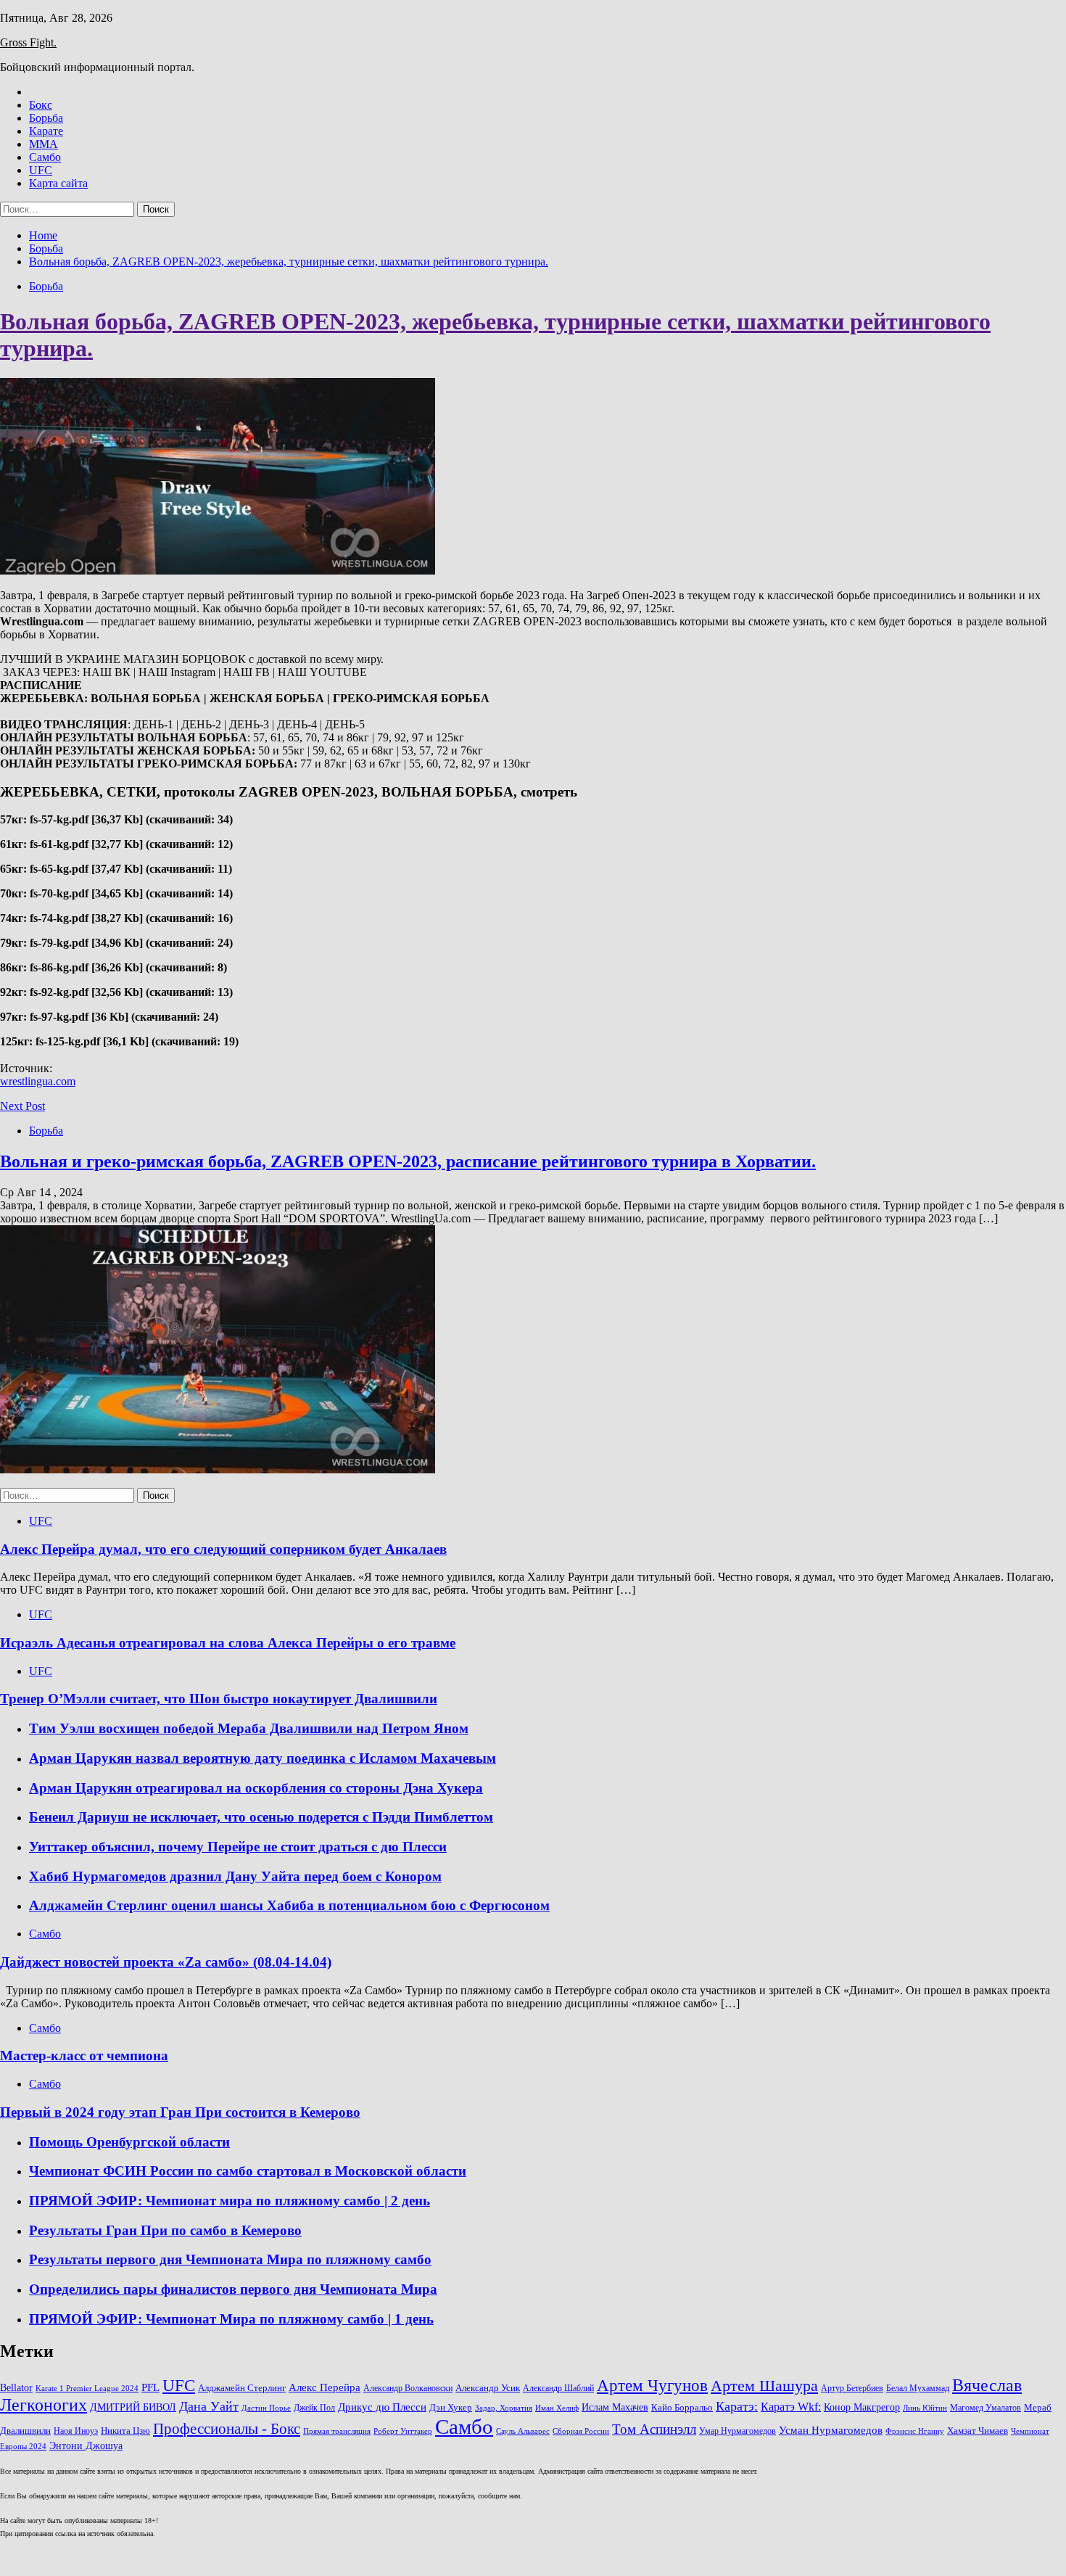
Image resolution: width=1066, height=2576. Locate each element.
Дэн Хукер (451, 2408)
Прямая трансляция (337, 2431)
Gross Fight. (28, 42)
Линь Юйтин (925, 2408)
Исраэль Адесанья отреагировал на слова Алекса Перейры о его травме (228, 1643)
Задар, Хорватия (504, 2408)
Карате (46, 131)
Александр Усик (488, 2388)
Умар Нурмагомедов (737, 2431)
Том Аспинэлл (654, 2429)
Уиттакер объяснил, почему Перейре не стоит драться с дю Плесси (238, 1847)
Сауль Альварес (523, 2431)
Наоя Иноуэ (76, 2431)
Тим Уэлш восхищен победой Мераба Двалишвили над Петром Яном (249, 1728)
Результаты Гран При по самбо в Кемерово (165, 2230)
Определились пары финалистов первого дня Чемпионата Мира (233, 2289)
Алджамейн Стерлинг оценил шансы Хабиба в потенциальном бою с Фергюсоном (289, 1905)
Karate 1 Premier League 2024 (87, 2388)
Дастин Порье (266, 2408)
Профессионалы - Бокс (227, 2429)
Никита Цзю (125, 2431)
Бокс (41, 105)
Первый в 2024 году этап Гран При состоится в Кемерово (180, 2112)
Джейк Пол (314, 2408)
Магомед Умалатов (986, 2408)
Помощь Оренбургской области (129, 2142)
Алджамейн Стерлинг (242, 2388)
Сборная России (581, 2431)
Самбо (45, 157)
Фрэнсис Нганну (915, 2431)
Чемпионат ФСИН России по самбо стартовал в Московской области (248, 2171)
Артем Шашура (764, 2386)
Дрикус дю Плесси (382, 2407)
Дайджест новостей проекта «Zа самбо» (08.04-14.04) (166, 1962)
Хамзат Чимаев (978, 2431)
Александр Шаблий (558, 2388)
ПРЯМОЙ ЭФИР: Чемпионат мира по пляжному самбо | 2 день (230, 2201)
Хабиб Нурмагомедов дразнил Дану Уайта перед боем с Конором (235, 1876)
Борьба (46, 118)
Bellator (16, 2388)
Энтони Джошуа (86, 2446)
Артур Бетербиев (852, 2388)
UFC (41, 170)
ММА (44, 144)
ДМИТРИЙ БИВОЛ (133, 2407)
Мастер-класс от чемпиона (84, 2056)
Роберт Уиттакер (403, 2431)
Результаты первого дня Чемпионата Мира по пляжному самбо (230, 2259)
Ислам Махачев (615, 2407)
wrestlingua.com (38, 1081)
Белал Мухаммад (918, 2388)
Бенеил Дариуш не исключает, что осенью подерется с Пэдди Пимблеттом (261, 1817)
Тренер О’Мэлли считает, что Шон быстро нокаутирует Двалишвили (219, 1699)
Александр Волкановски (408, 2388)
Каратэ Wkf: (791, 2407)
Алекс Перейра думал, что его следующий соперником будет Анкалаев (223, 1549)
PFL (150, 2387)
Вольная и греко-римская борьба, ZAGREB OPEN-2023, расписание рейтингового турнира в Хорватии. (408, 1161)
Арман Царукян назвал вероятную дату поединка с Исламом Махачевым (263, 1758)
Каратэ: (737, 2406)
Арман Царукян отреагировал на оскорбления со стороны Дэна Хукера (256, 1788)
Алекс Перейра (325, 2387)
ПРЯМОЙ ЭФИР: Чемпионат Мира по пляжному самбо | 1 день (231, 2319)
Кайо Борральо (682, 2408)
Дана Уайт (209, 2406)
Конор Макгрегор (862, 2407)
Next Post (22, 1106)
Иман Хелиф (557, 2408)
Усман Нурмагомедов (831, 2430)
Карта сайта (58, 183)
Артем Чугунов (652, 2386)
